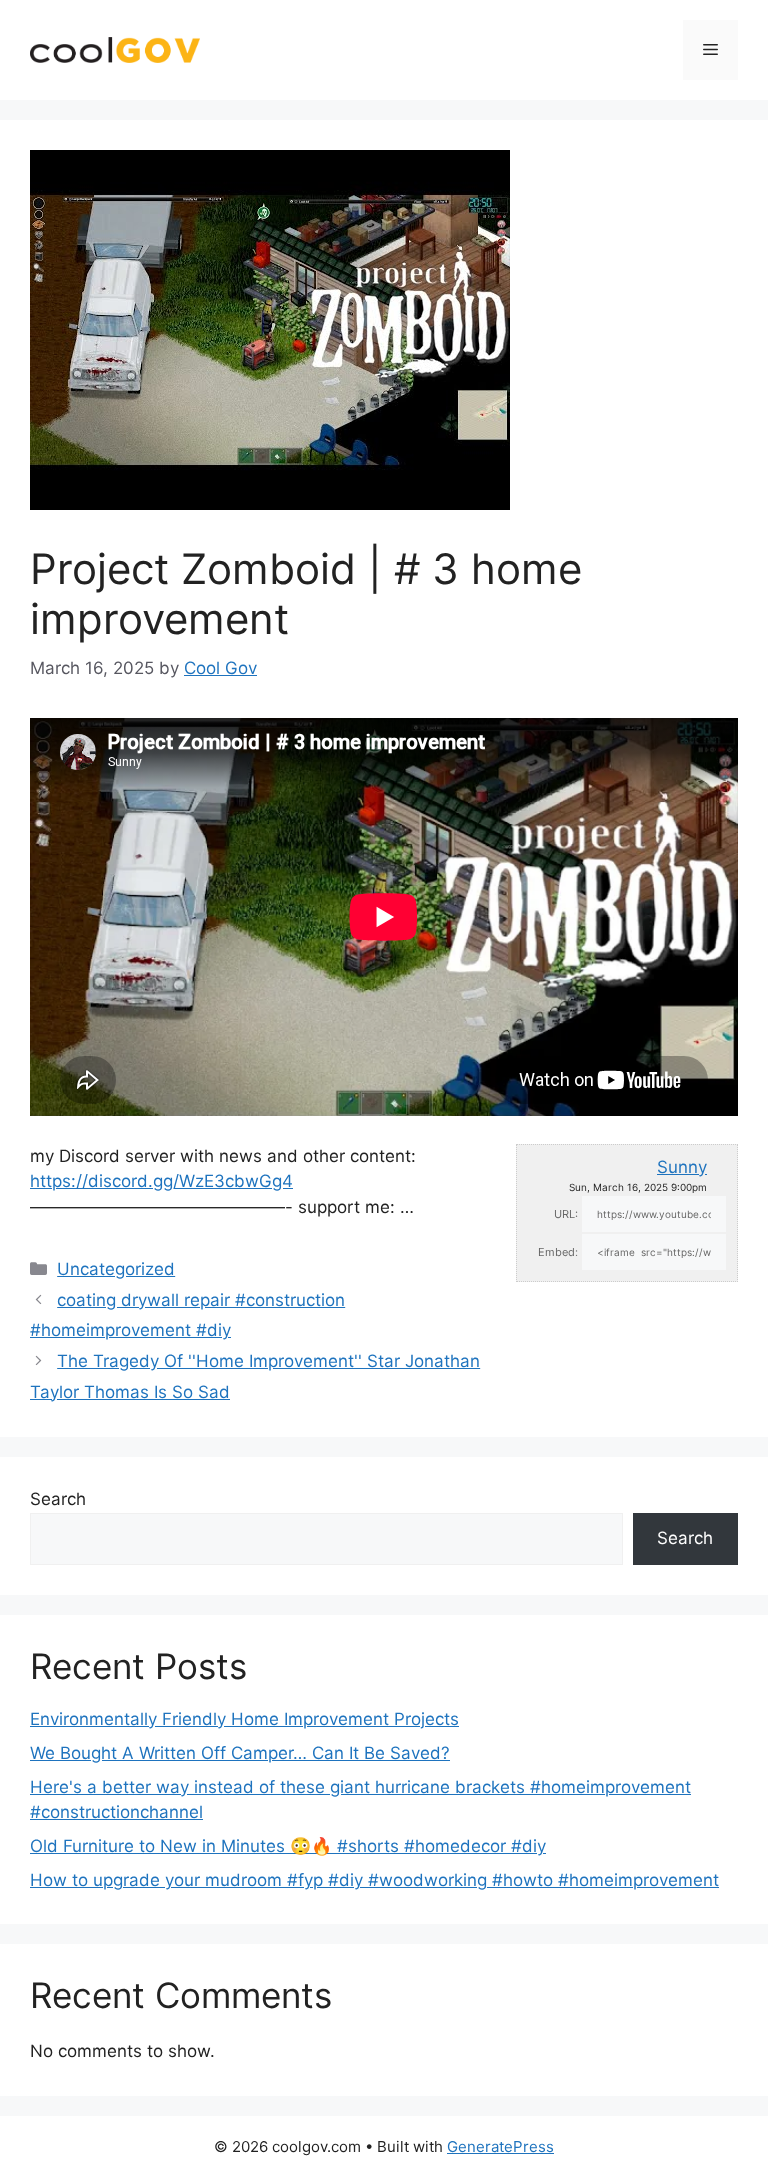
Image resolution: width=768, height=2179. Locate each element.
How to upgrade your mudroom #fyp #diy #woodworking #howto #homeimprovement (374, 1880)
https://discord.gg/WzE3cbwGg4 (161, 1181)
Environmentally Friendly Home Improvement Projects (244, 1719)
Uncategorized (116, 1269)
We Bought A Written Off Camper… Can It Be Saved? (240, 1753)
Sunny (682, 1167)
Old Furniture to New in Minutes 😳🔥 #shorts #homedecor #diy (288, 1846)
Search (58, 1499)
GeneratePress (500, 2146)
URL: (566, 1214)
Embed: (558, 1252)
